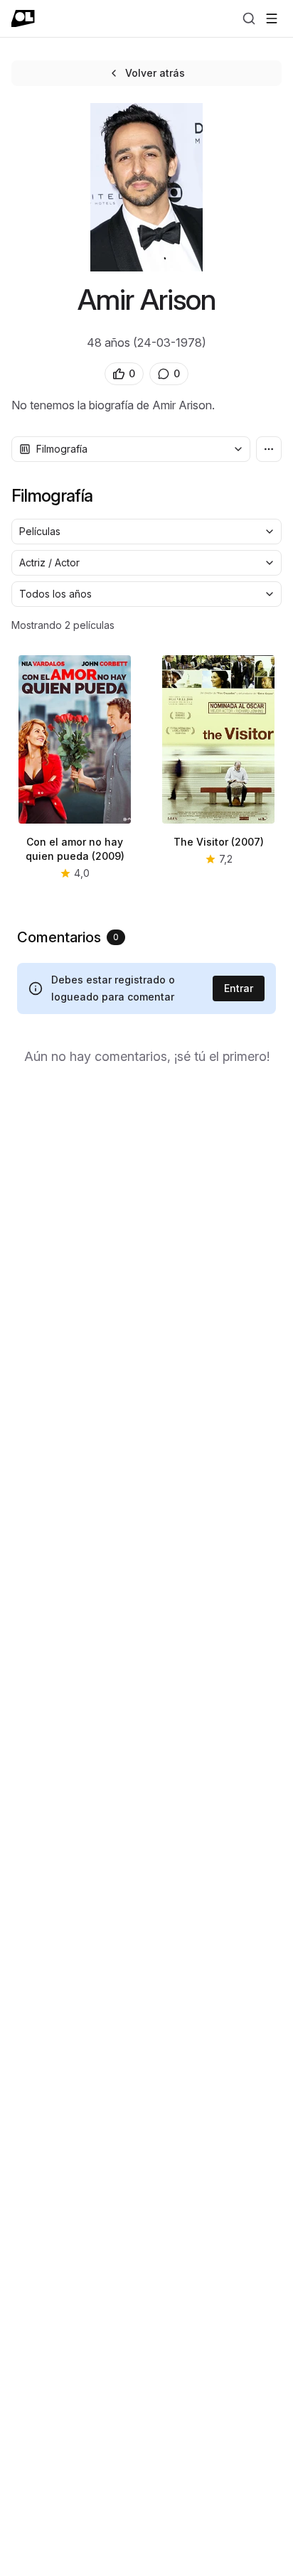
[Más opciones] (269, 449)
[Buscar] (249, 18)
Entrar (239, 988)
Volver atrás (155, 73)
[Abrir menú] (272, 18)
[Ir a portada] (23, 18)
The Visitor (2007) (219, 842)
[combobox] (131, 449)
